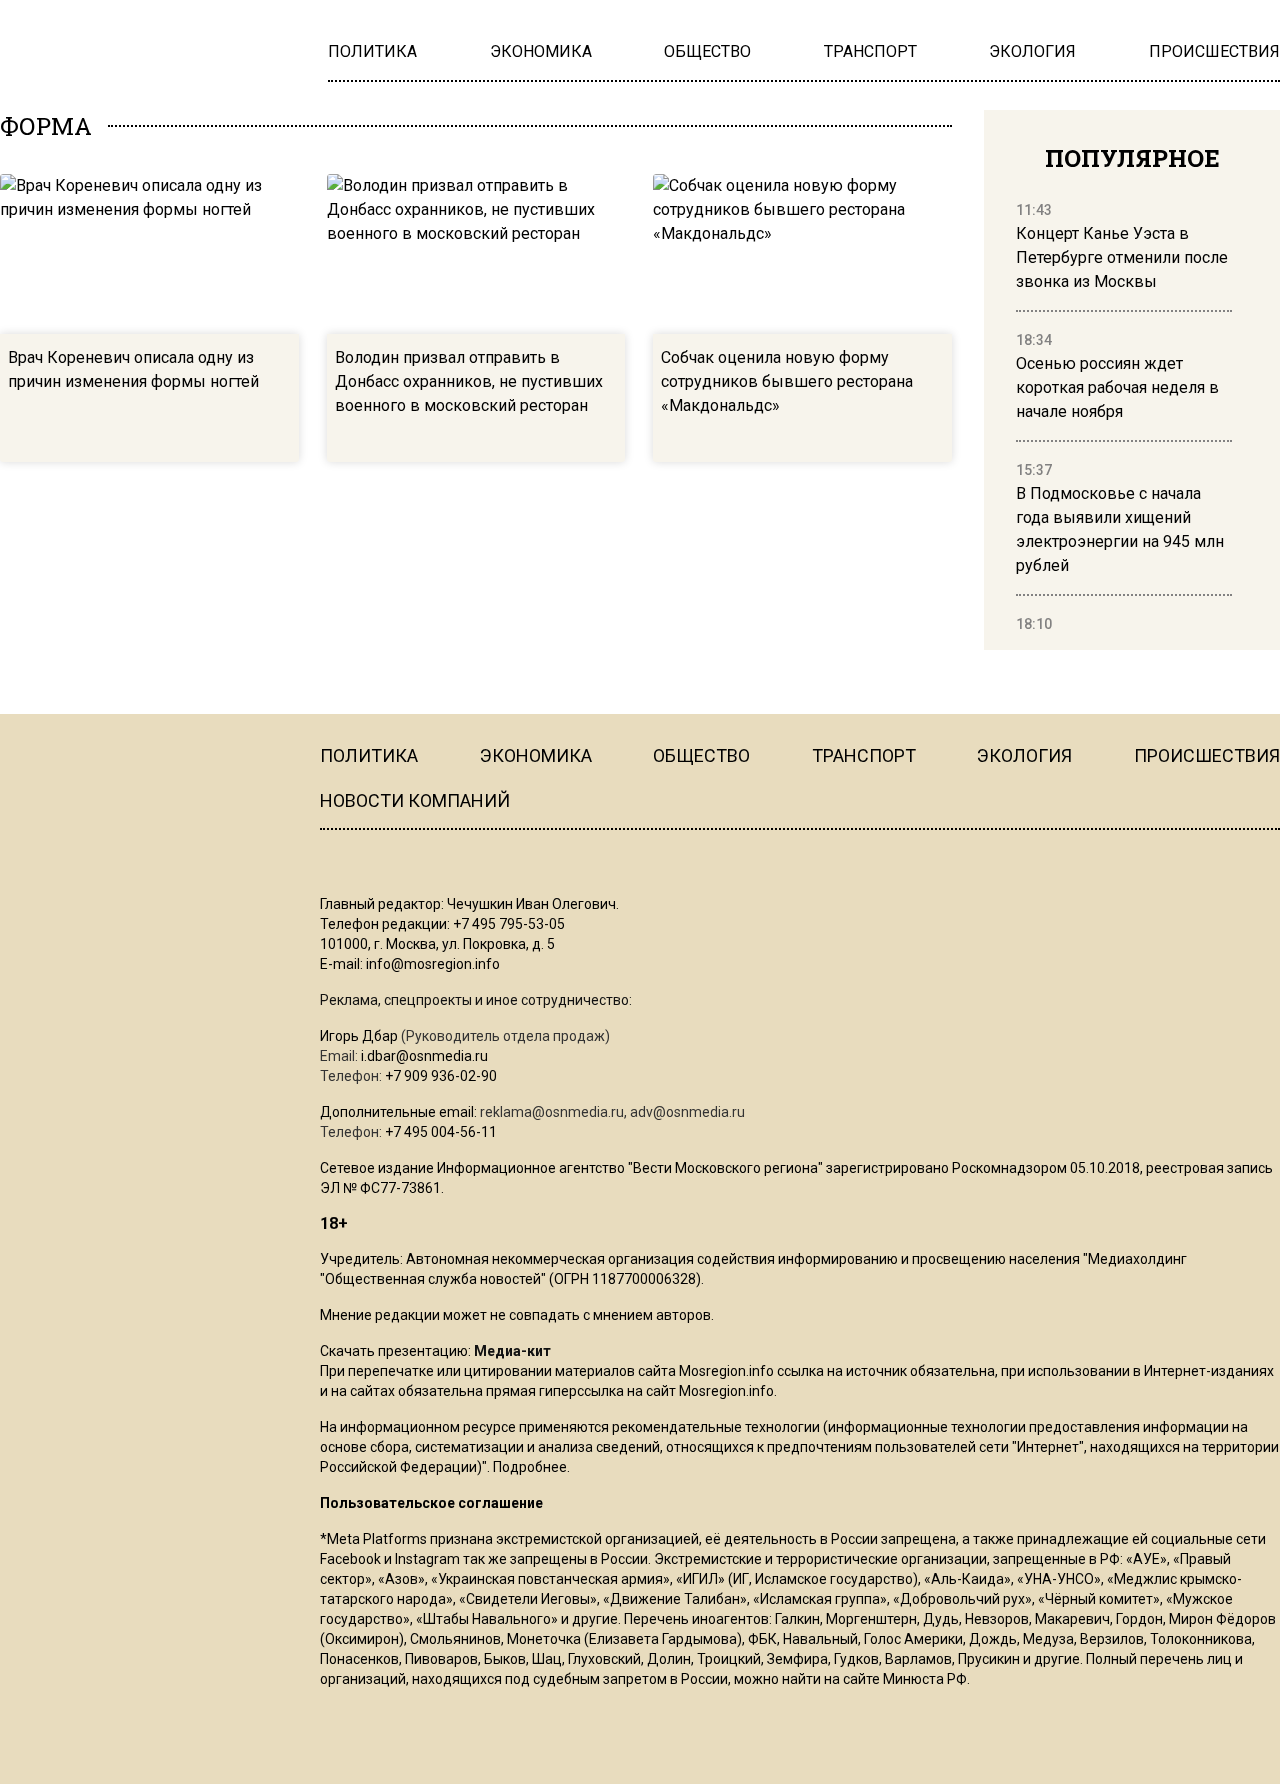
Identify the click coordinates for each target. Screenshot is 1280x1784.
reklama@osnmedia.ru (552, 1112)
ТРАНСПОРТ (864, 755)
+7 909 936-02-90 (441, 1076)
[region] (1124, 418)
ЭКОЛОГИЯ (1024, 755)
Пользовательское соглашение (431, 1503)
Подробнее (530, 1467)
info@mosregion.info (433, 964)
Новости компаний (415, 800)
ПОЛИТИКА (369, 755)
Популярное (1132, 158)
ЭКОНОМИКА (536, 755)
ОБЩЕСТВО (701, 755)
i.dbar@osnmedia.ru (424, 1056)
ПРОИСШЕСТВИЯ (1207, 755)
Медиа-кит (512, 1351)
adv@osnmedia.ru (687, 1112)
